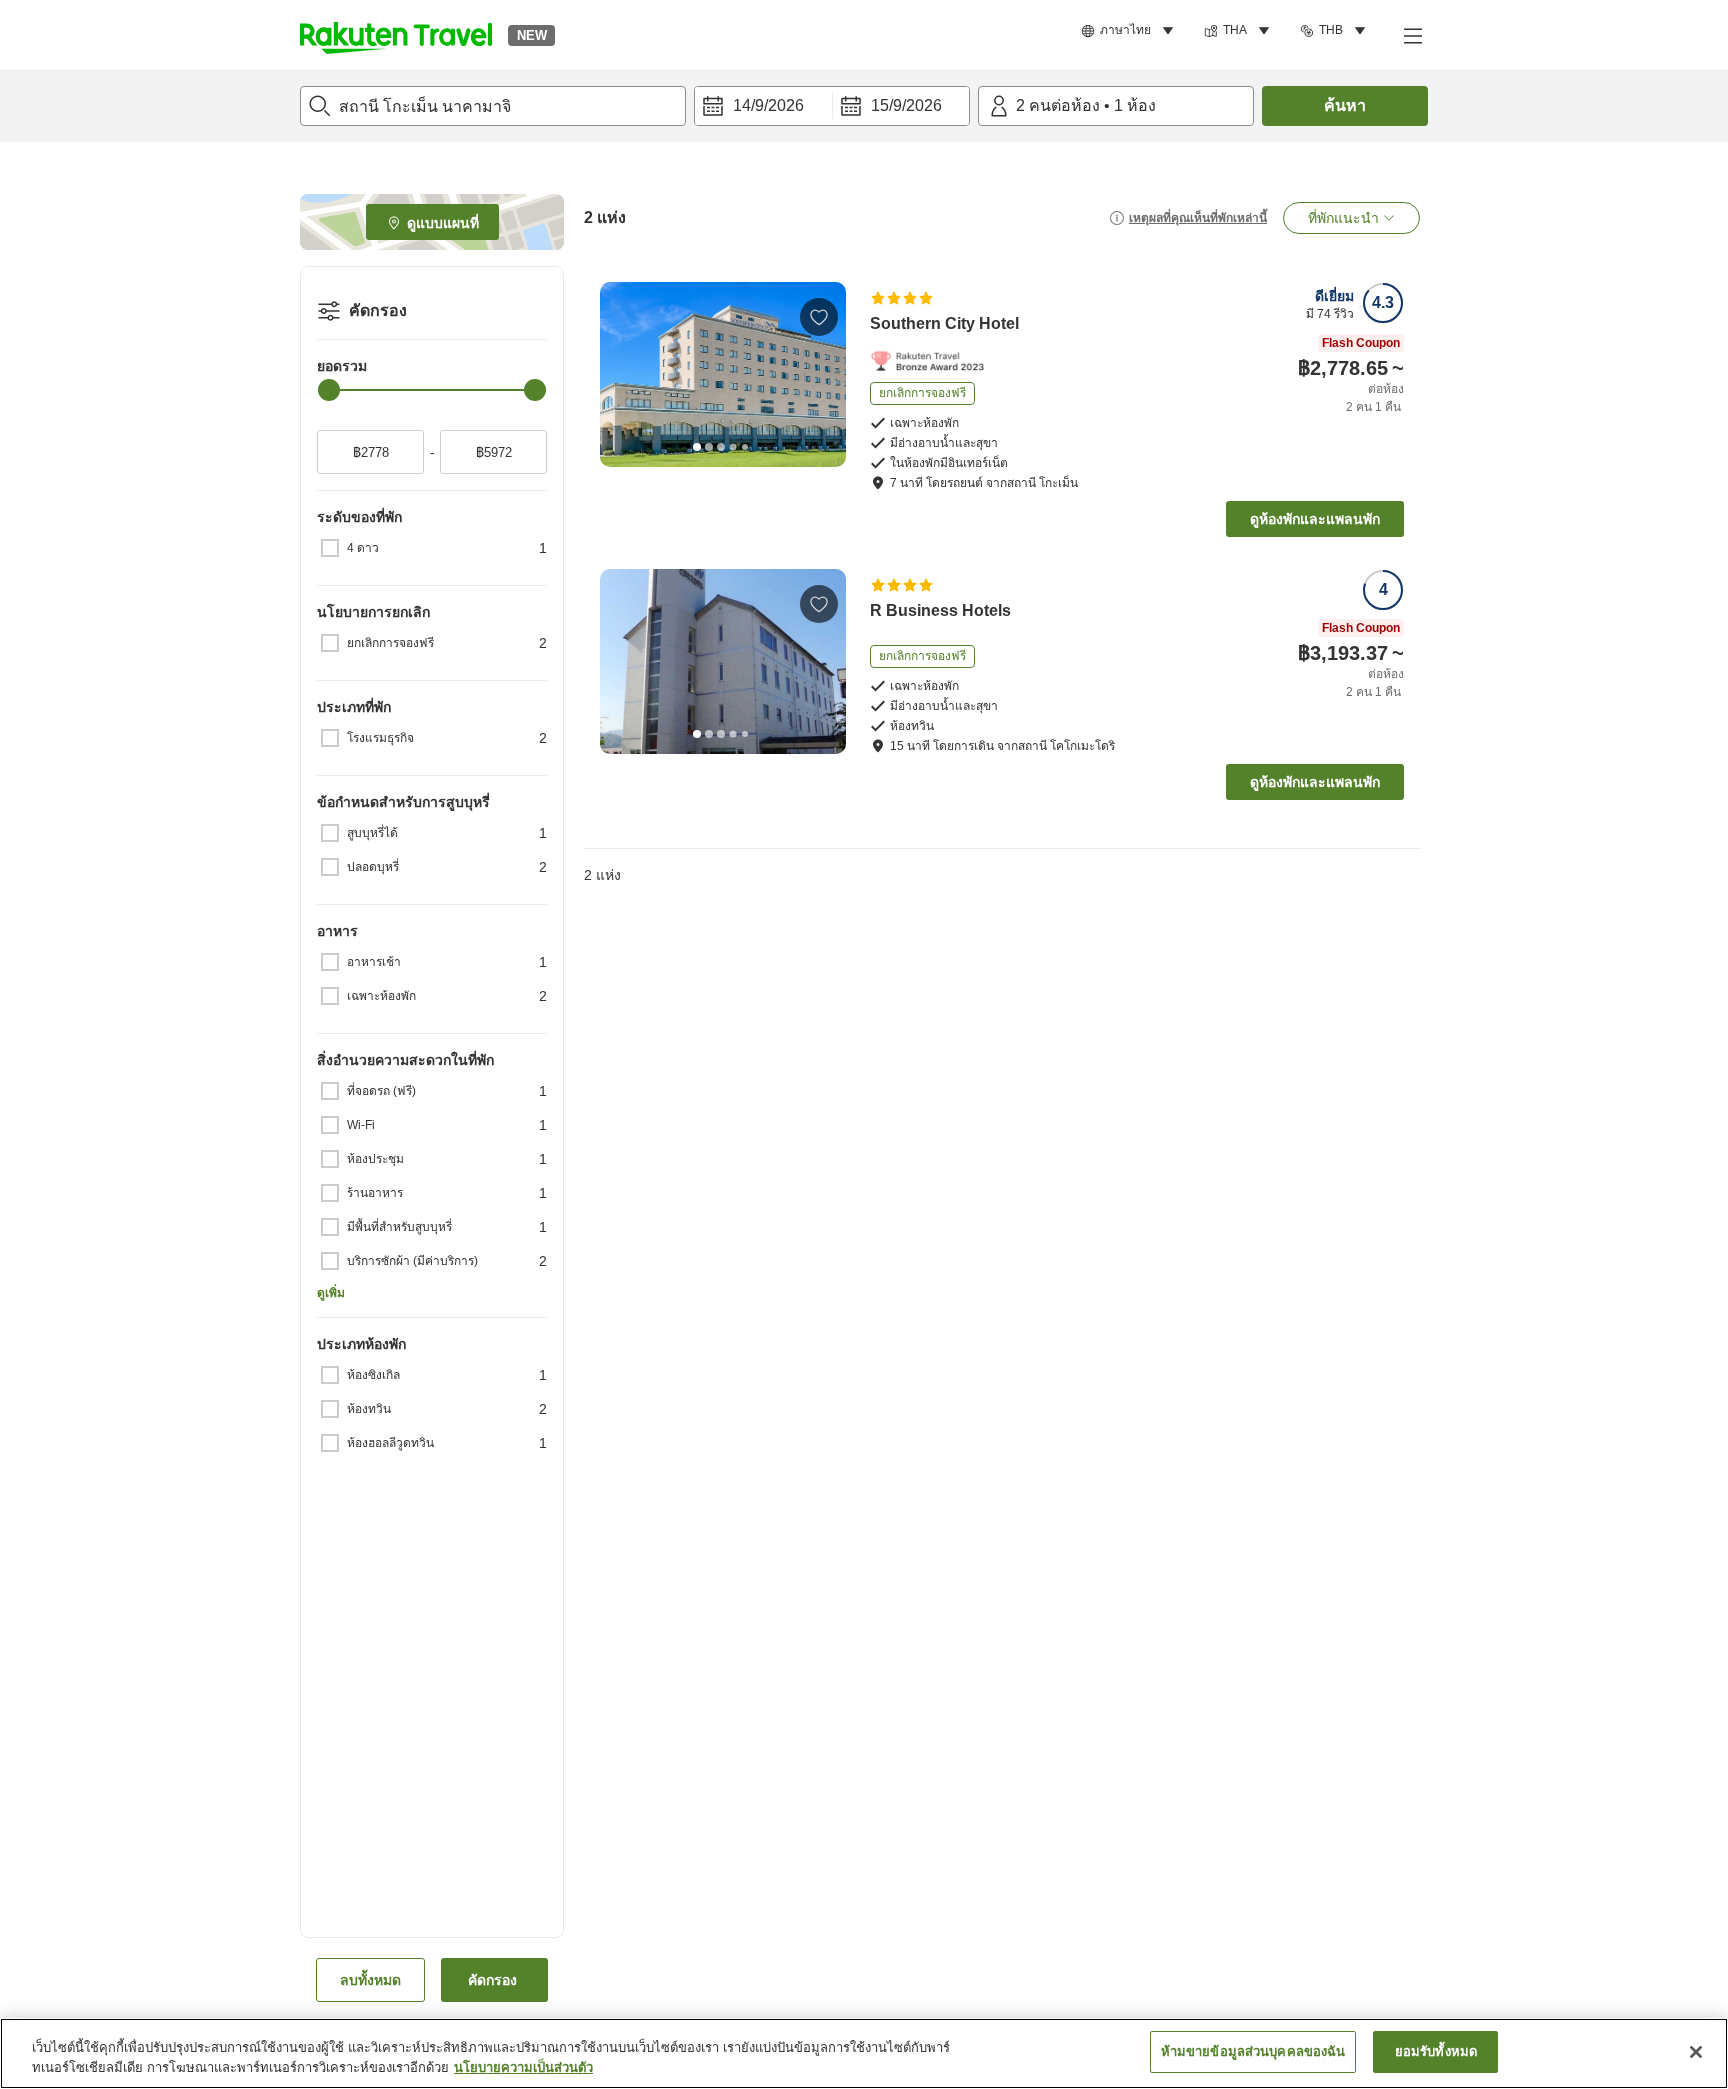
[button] (396, 35)
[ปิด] (1696, 2052)
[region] (864, 2053)
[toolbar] (832, 106)
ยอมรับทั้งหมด (1436, 2051)
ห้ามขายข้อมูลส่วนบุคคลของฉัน (1253, 2051)
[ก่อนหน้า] (622, 374)
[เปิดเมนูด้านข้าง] (1412, 35)
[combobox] (493, 106)
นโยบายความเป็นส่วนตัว (523, 2067)
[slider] (329, 390)
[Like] (819, 317)
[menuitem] (1130, 31)
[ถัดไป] (824, 374)
